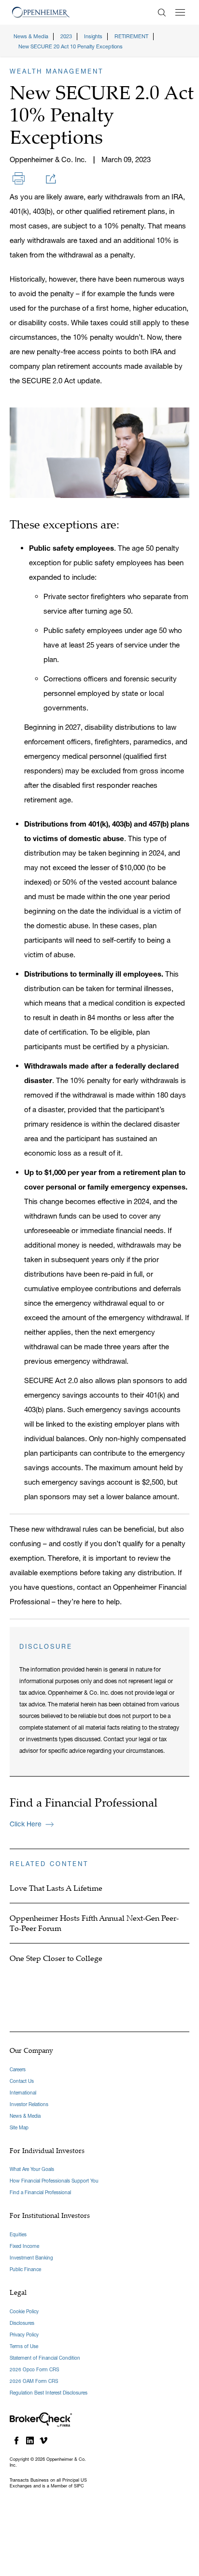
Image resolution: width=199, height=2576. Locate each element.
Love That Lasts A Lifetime (56, 1888)
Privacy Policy (24, 2335)
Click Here (26, 1824)
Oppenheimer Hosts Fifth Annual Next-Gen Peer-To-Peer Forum (94, 1923)
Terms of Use (24, 2346)
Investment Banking (31, 2258)
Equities (18, 2235)
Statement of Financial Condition (45, 2358)
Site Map (19, 2128)
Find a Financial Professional (40, 2192)
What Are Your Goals (32, 2169)
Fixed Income (24, 2246)
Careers (18, 2070)
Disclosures (22, 2323)
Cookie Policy (24, 2312)
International (23, 2093)
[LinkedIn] (30, 2440)
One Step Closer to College (56, 1958)
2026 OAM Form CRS (34, 2381)
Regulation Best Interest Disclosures (49, 2393)
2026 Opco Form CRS (34, 2370)
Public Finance (25, 2269)
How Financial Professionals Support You (54, 2181)
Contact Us (22, 2081)
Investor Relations (29, 2104)
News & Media (25, 2116)
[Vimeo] (43, 2440)
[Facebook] (16, 2440)
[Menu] (180, 12)
